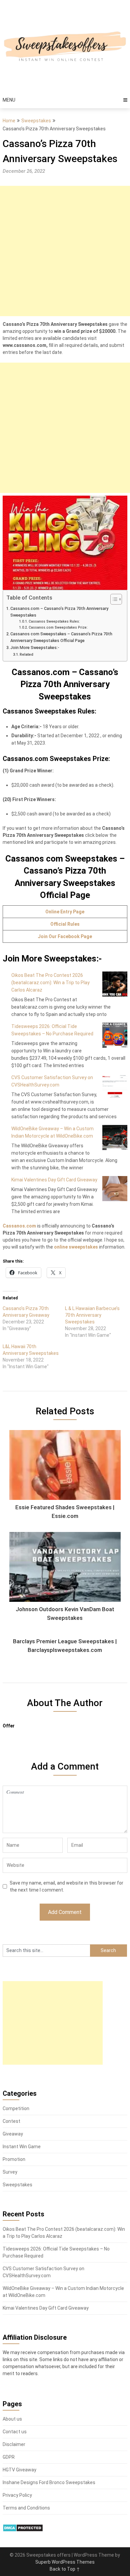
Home (9, 121)
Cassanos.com (19, 1226)
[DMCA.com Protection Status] (23, 2530)
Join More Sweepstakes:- (35, 648)
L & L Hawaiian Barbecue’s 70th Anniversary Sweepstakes (92, 1315)
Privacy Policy (17, 2495)
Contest (11, 2121)
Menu (9, 100)
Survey (10, 2172)
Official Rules (65, 924)
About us (12, 2419)
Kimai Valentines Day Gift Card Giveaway (54, 1180)
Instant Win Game (22, 2147)
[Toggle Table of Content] (113, 599)
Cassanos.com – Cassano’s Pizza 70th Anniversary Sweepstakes (59, 612)
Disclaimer (14, 2444)
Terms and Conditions (26, 2508)
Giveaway (13, 2134)
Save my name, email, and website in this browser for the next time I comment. (66, 1886)
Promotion (14, 2159)
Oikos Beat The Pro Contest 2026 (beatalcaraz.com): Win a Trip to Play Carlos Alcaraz (50, 983)
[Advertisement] (65, 251)
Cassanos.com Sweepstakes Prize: (58, 627)
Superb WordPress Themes (65, 2562)
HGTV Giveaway (19, 2470)
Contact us (15, 2432)
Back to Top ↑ (65, 2569)
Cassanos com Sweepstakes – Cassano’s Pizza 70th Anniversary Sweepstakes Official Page (61, 637)
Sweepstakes (36, 121)
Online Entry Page (65, 912)
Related (26, 654)
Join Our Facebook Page (65, 936)
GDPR (9, 2457)
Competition (16, 2108)
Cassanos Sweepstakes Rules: (54, 621)
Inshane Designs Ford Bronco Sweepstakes (49, 2482)
